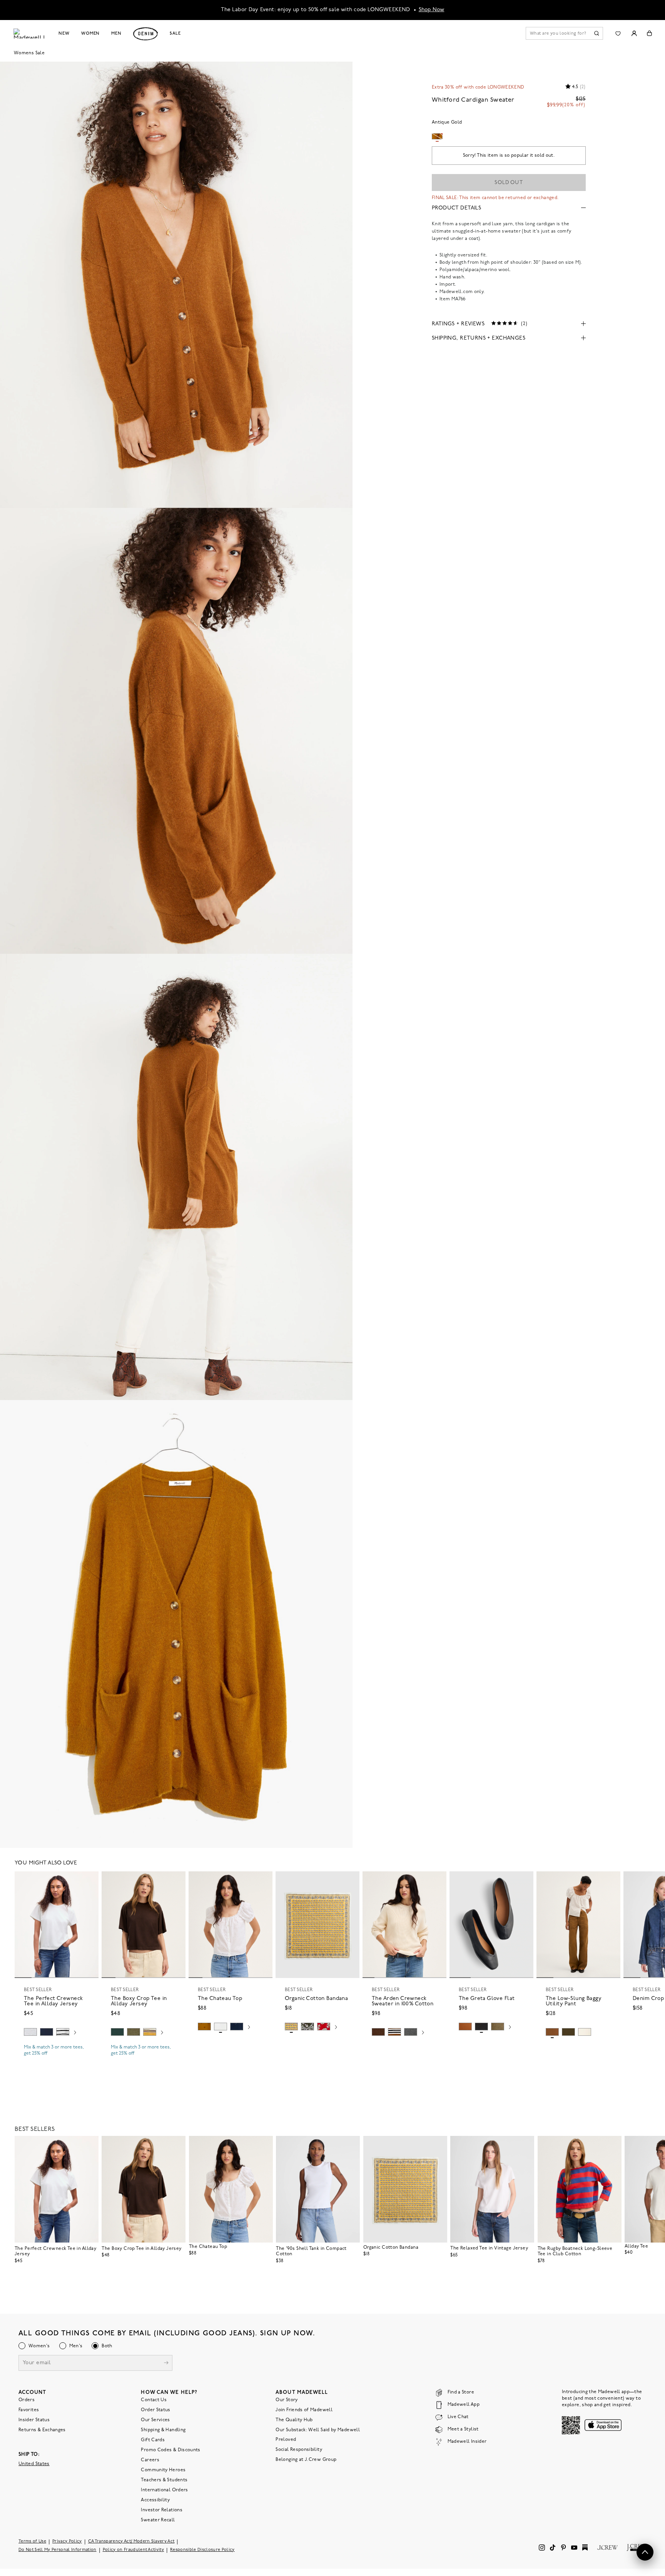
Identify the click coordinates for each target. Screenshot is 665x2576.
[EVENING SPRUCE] (117, 2032)
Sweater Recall (158, 2520)
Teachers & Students (164, 2480)
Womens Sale (29, 53)
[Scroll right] (75, 2033)
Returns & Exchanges (42, 2430)
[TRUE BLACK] (481, 2027)
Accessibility (155, 2500)
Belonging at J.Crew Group (306, 2460)
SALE (175, 33)
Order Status (155, 2410)
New (64, 33)
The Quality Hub (294, 2420)
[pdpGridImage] (176, 285)
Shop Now (432, 10)
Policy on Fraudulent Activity (134, 2550)
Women (90, 33)
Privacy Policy (67, 2542)
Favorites (29, 2410)
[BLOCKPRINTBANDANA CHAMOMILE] (291, 2027)
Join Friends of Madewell (304, 2410)
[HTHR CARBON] (411, 2032)
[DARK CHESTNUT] (378, 2032)
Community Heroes (163, 2470)
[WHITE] (63, 2032)
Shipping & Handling (163, 2430)
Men (116, 33)
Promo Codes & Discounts (170, 2450)
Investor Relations (161, 2510)
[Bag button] (649, 33)
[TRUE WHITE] (221, 2027)
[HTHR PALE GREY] (30, 2032)
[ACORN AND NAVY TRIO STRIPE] (394, 2032)
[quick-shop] (57, 2060)
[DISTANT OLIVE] (498, 2027)
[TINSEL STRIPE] (150, 2032)
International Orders (164, 2490)
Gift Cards (153, 2440)
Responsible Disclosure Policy (202, 2550)
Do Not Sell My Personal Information (58, 2550)
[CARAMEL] (465, 2027)
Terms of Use (32, 2542)
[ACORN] (204, 2027)
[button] (89, 1881)
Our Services (155, 2420)
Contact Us (154, 2400)
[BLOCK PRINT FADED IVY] (307, 2027)
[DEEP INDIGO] (47, 2032)
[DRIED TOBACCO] (552, 2032)
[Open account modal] (634, 33)
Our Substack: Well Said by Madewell (318, 2430)
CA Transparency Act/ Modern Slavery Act (131, 2542)
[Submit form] (166, 2364)
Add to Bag (318, 2045)
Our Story (287, 2400)
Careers (150, 2460)
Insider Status (34, 2420)
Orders (27, 2400)
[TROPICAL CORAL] (324, 2027)
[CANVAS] (585, 2032)
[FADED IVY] (134, 2032)
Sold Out (509, 183)
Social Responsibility (299, 2450)
